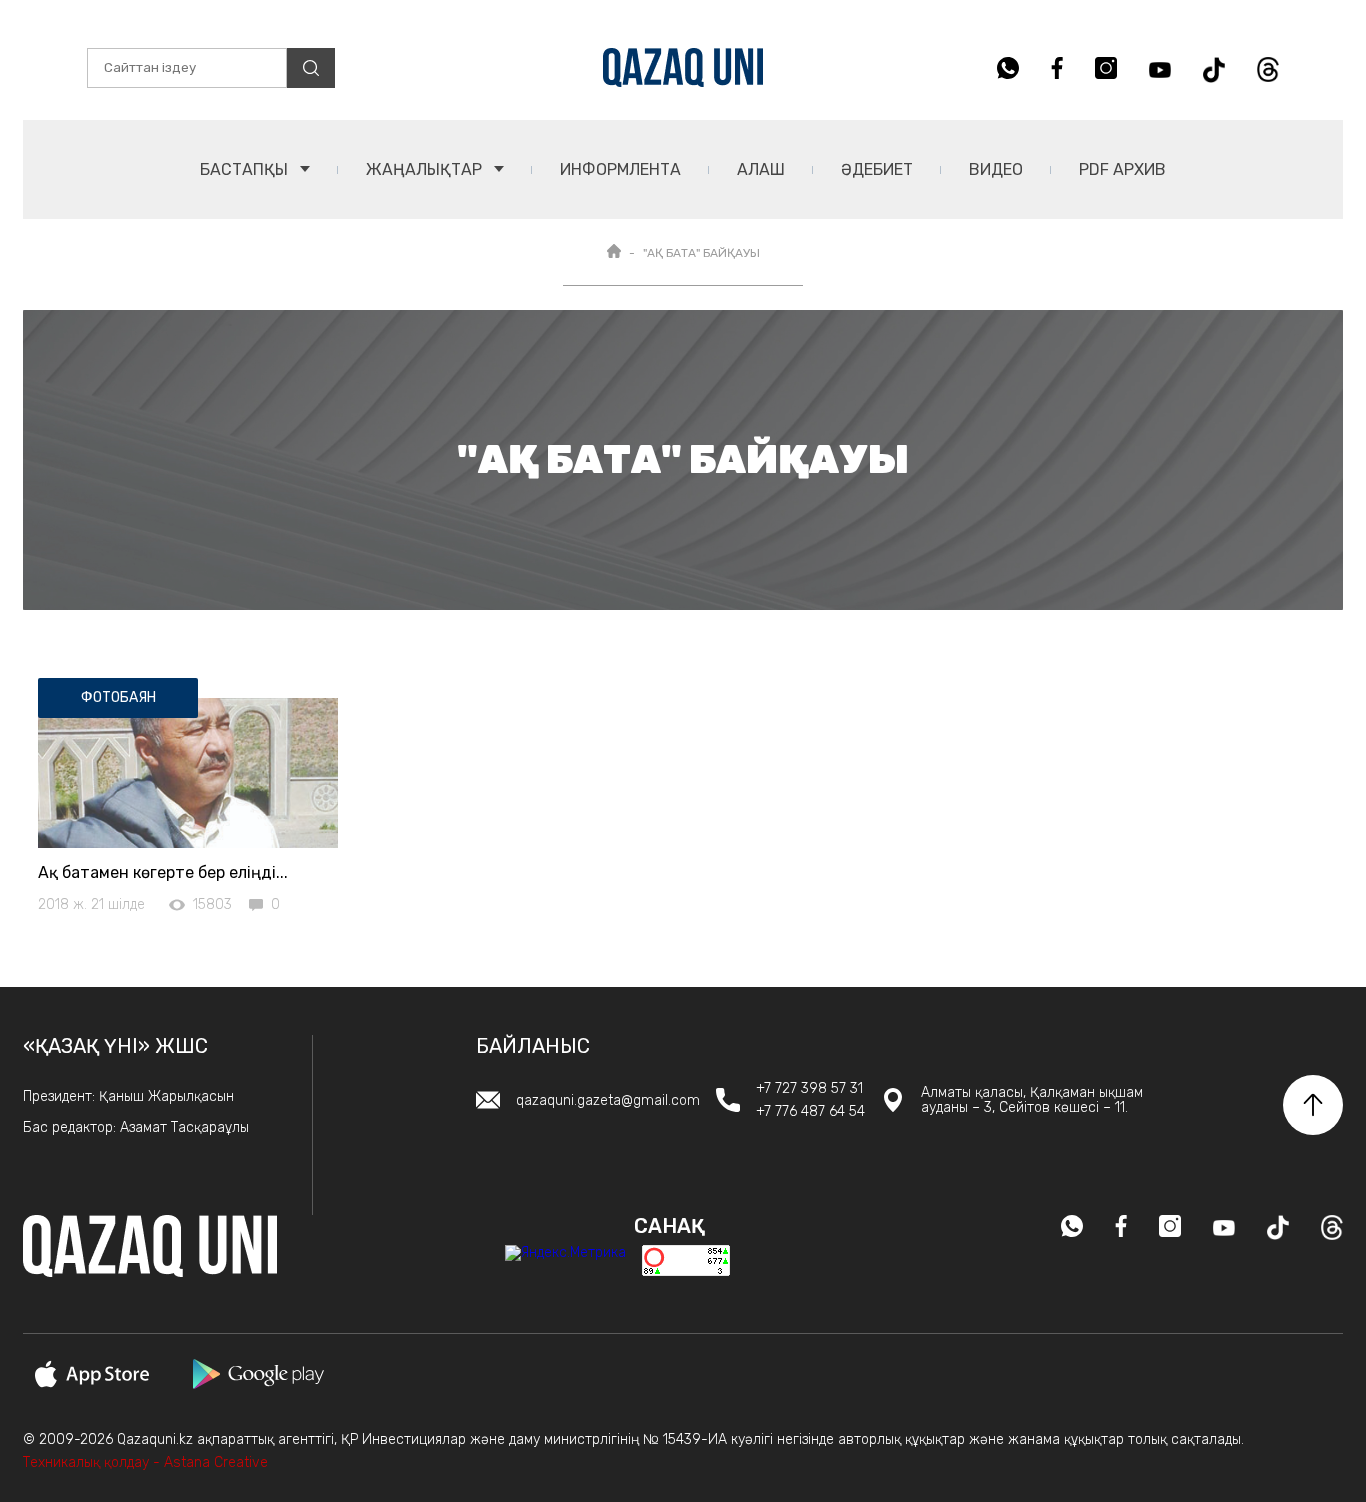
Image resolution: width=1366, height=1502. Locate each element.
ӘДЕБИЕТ (877, 169)
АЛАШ (761, 169)
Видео (996, 169)
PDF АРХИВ (1122, 169)
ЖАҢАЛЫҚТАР (426, 169)
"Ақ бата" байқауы (701, 253)
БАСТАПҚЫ (246, 169)
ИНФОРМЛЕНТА (620, 169)
